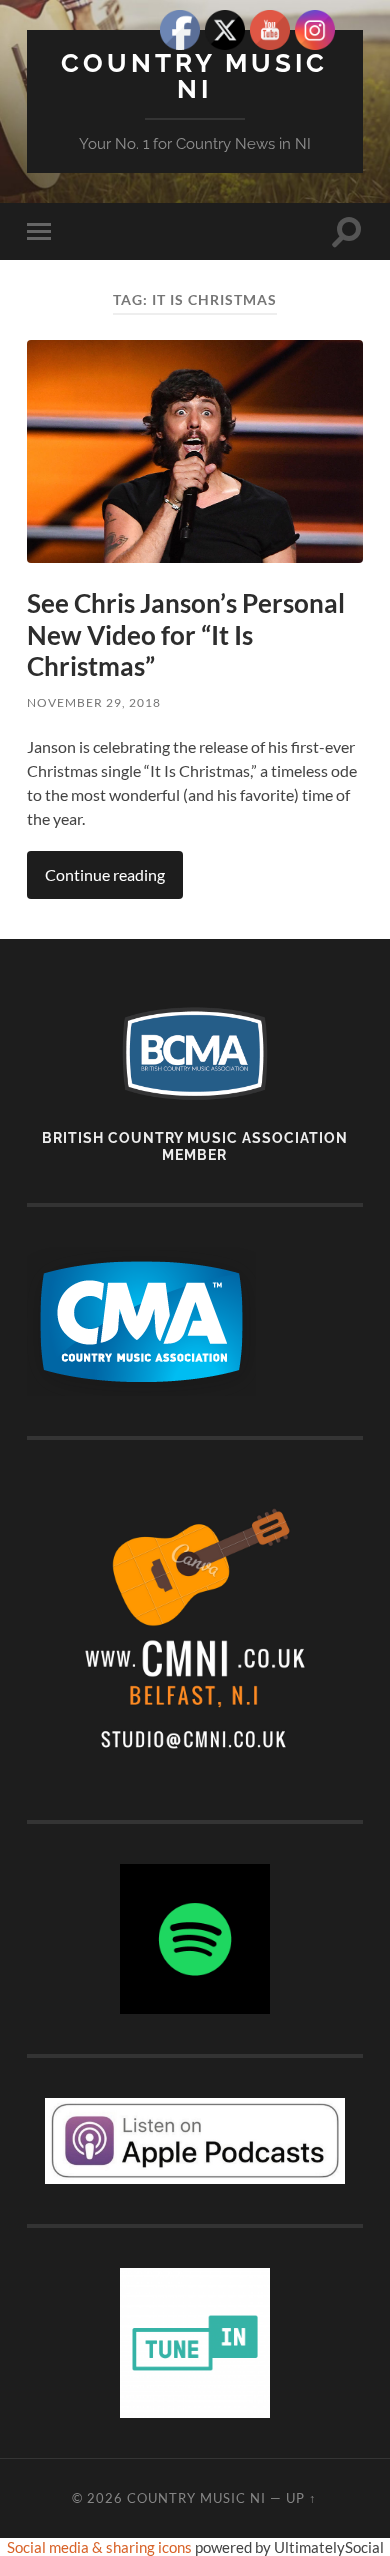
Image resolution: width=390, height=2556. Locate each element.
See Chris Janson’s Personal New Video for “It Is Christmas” (186, 634)
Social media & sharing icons (101, 2547)
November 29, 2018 (94, 702)
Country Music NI (194, 75)
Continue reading (105, 874)
